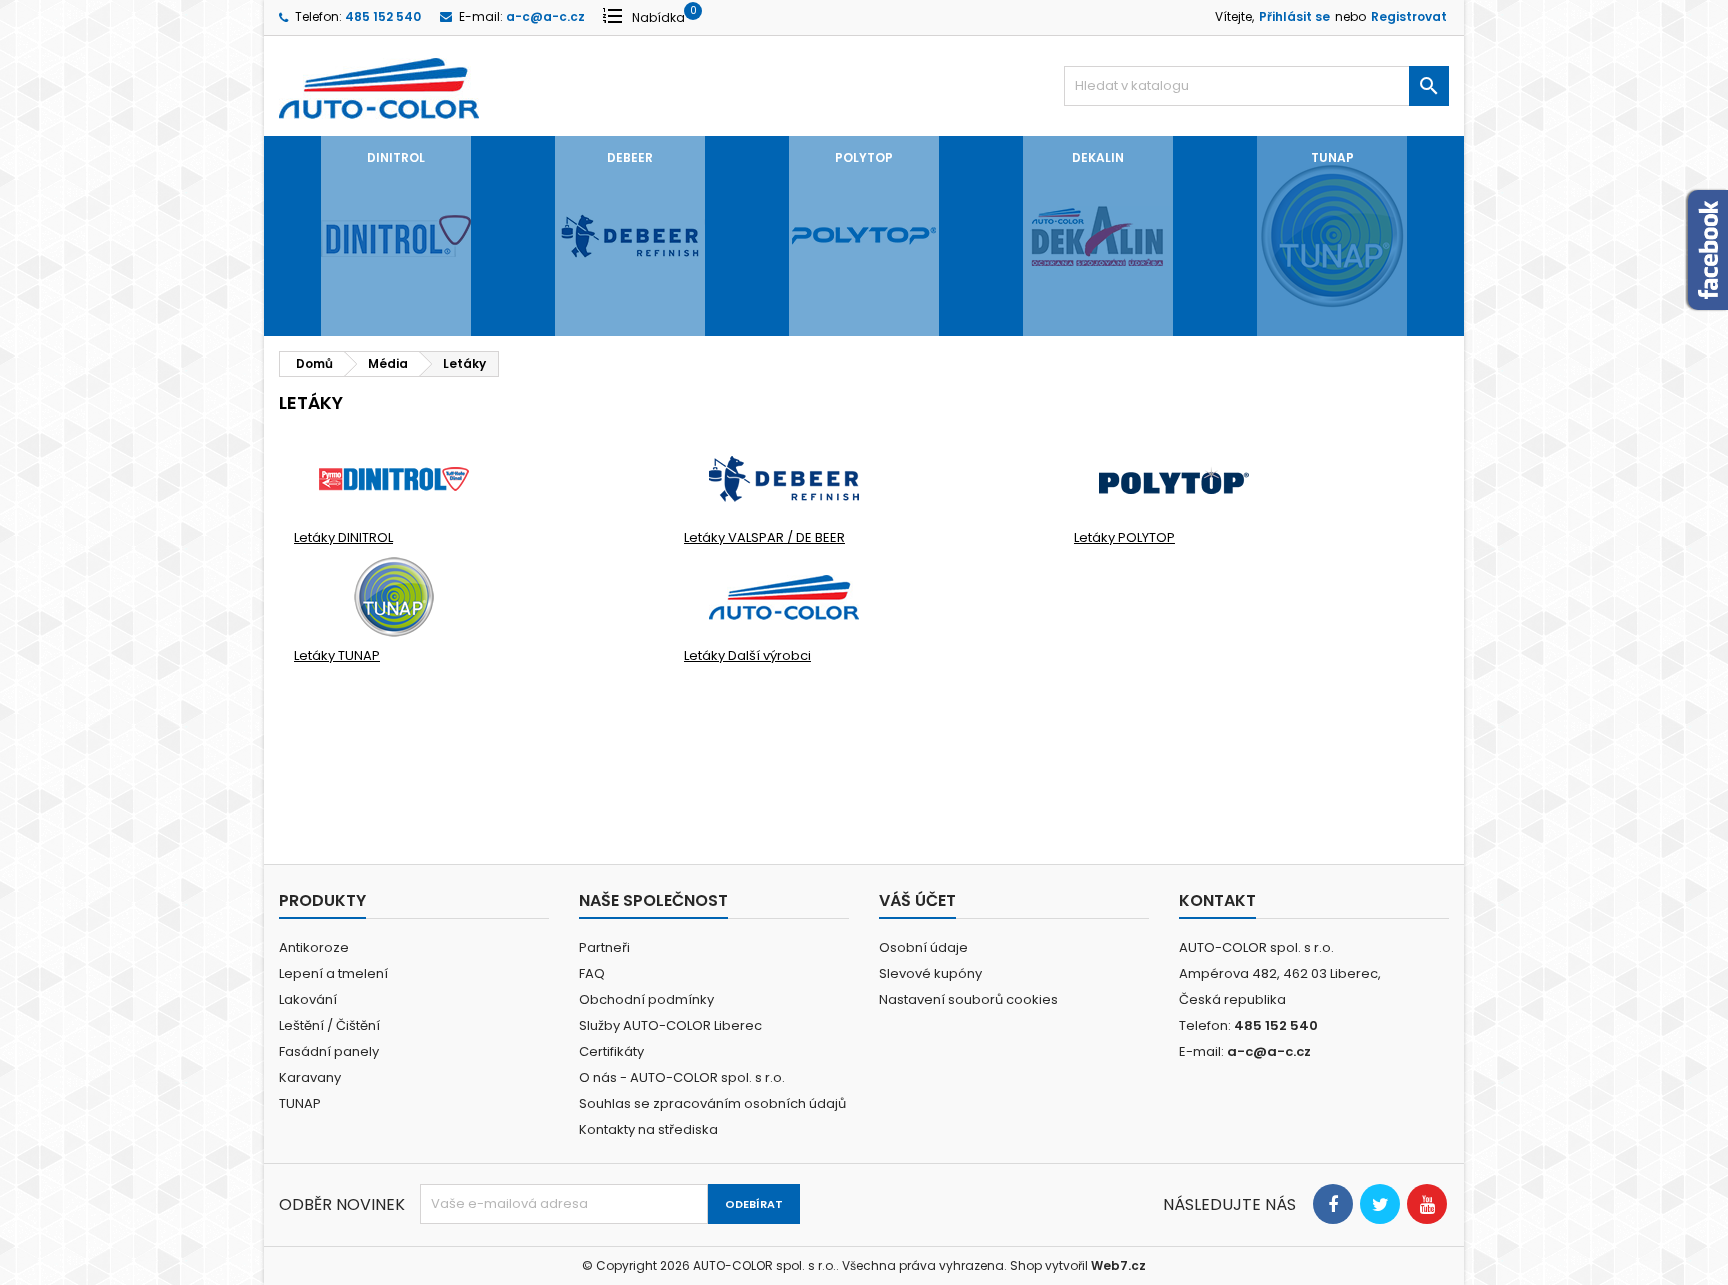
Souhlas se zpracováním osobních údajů (712, 1103)
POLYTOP (864, 157)
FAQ (592, 973)
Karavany (310, 1077)
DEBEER (630, 157)
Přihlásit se (1294, 16)
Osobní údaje (923, 947)
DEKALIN (1098, 157)
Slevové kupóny (930, 973)
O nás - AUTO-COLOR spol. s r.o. (682, 1077)
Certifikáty (611, 1051)
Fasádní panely (329, 1051)
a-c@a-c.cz (545, 16)
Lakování (308, 999)
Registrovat (1409, 16)
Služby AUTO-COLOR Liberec (670, 1025)
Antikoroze (314, 947)
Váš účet (917, 900)
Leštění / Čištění (329, 1025)
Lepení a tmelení (333, 973)
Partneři (604, 947)
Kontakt (1217, 900)
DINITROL (396, 157)
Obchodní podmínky (646, 999)
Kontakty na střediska (648, 1129)
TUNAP (1332, 157)
